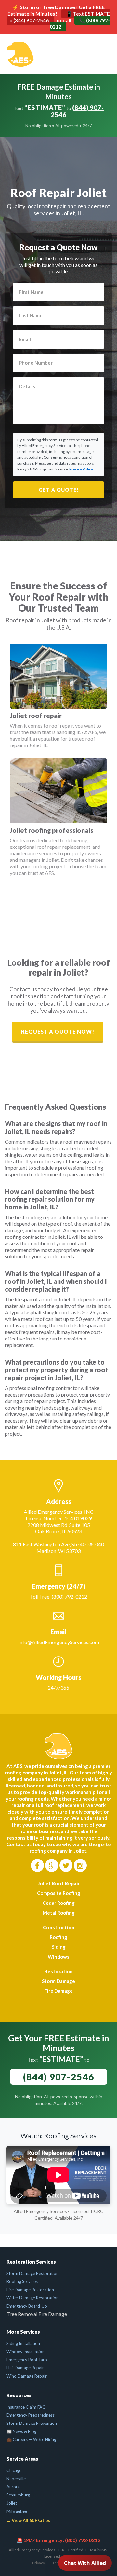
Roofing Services (22, 2281)
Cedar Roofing (59, 1903)
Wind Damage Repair (27, 2376)
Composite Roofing (59, 1893)
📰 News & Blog (21, 2431)
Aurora (13, 2487)
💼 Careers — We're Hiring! (32, 2439)
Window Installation (26, 2352)
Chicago (14, 2470)
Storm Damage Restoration (32, 2273)
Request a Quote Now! (58, 1031)
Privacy (39, 2563)
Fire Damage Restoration (30, 2290)
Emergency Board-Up (27, 2306)
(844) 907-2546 (77, 111)
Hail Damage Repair (25, 2368)
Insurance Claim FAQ (26, 2407)
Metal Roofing (59, 1913)
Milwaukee (17, 2511)
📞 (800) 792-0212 (80, 23)
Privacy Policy (81, 469)
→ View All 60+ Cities (28, 2520)
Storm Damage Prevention (32, 2423)
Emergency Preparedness (31, 2415)
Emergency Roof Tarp (27, 2360)
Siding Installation (23, 2343)
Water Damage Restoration (32, 2298)
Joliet (12, 2503)
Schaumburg (18, 2495)
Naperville (16, 2479)
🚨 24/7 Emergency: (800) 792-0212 (58, 2540)
